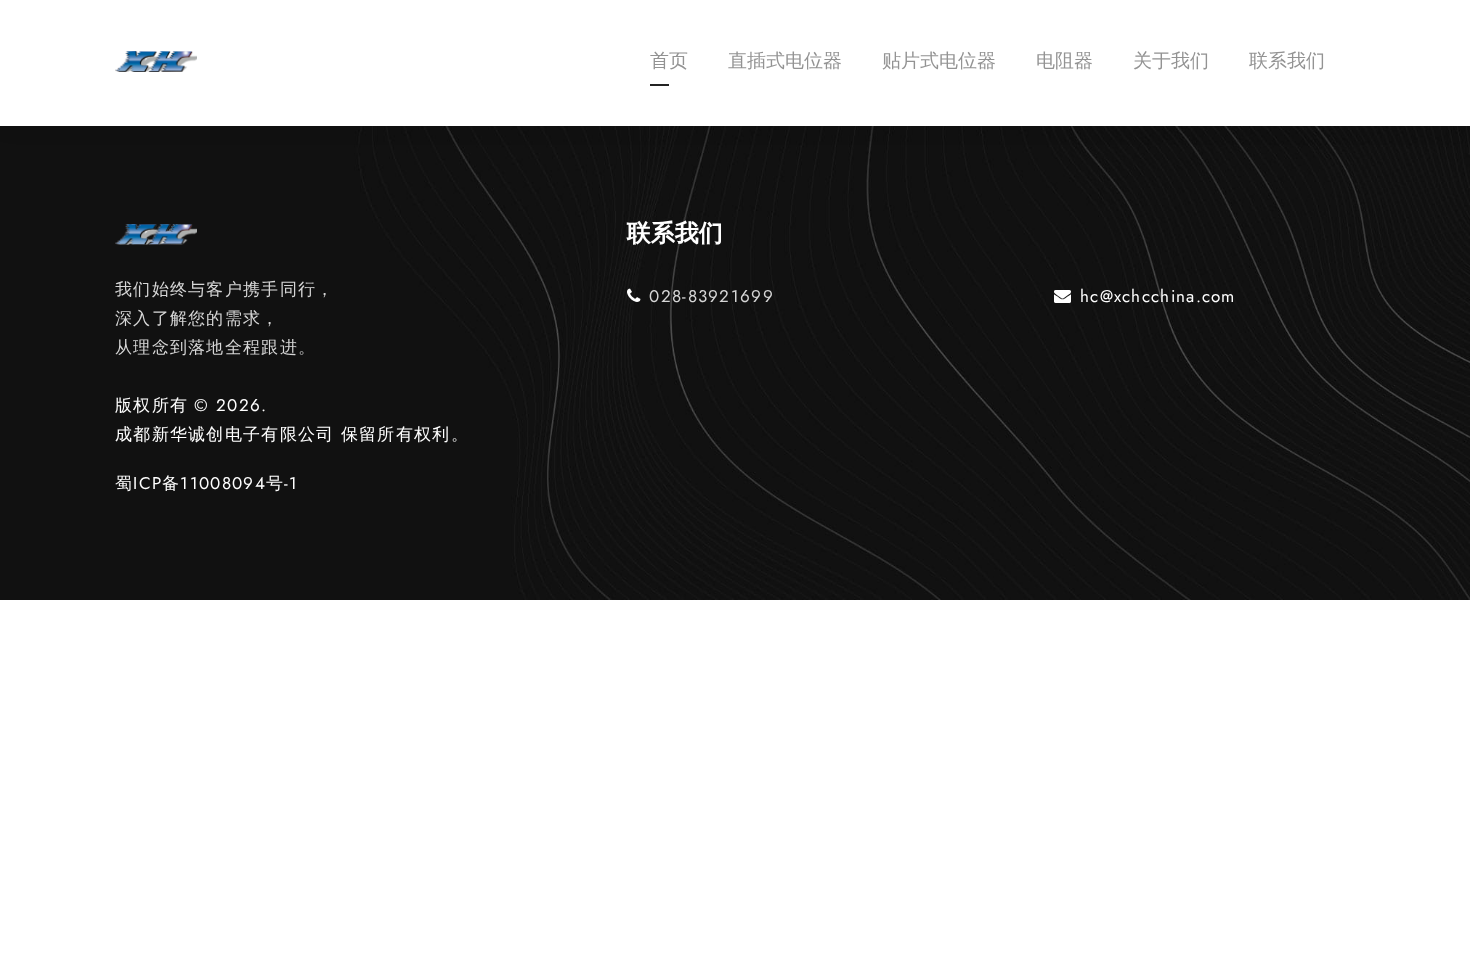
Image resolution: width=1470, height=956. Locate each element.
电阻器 (1064, 60)
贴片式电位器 (939, 60)
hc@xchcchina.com (1158, 296)
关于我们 (1171, 60)
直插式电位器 (785, 60)
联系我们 (1287, 60)
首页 (669, 60)
